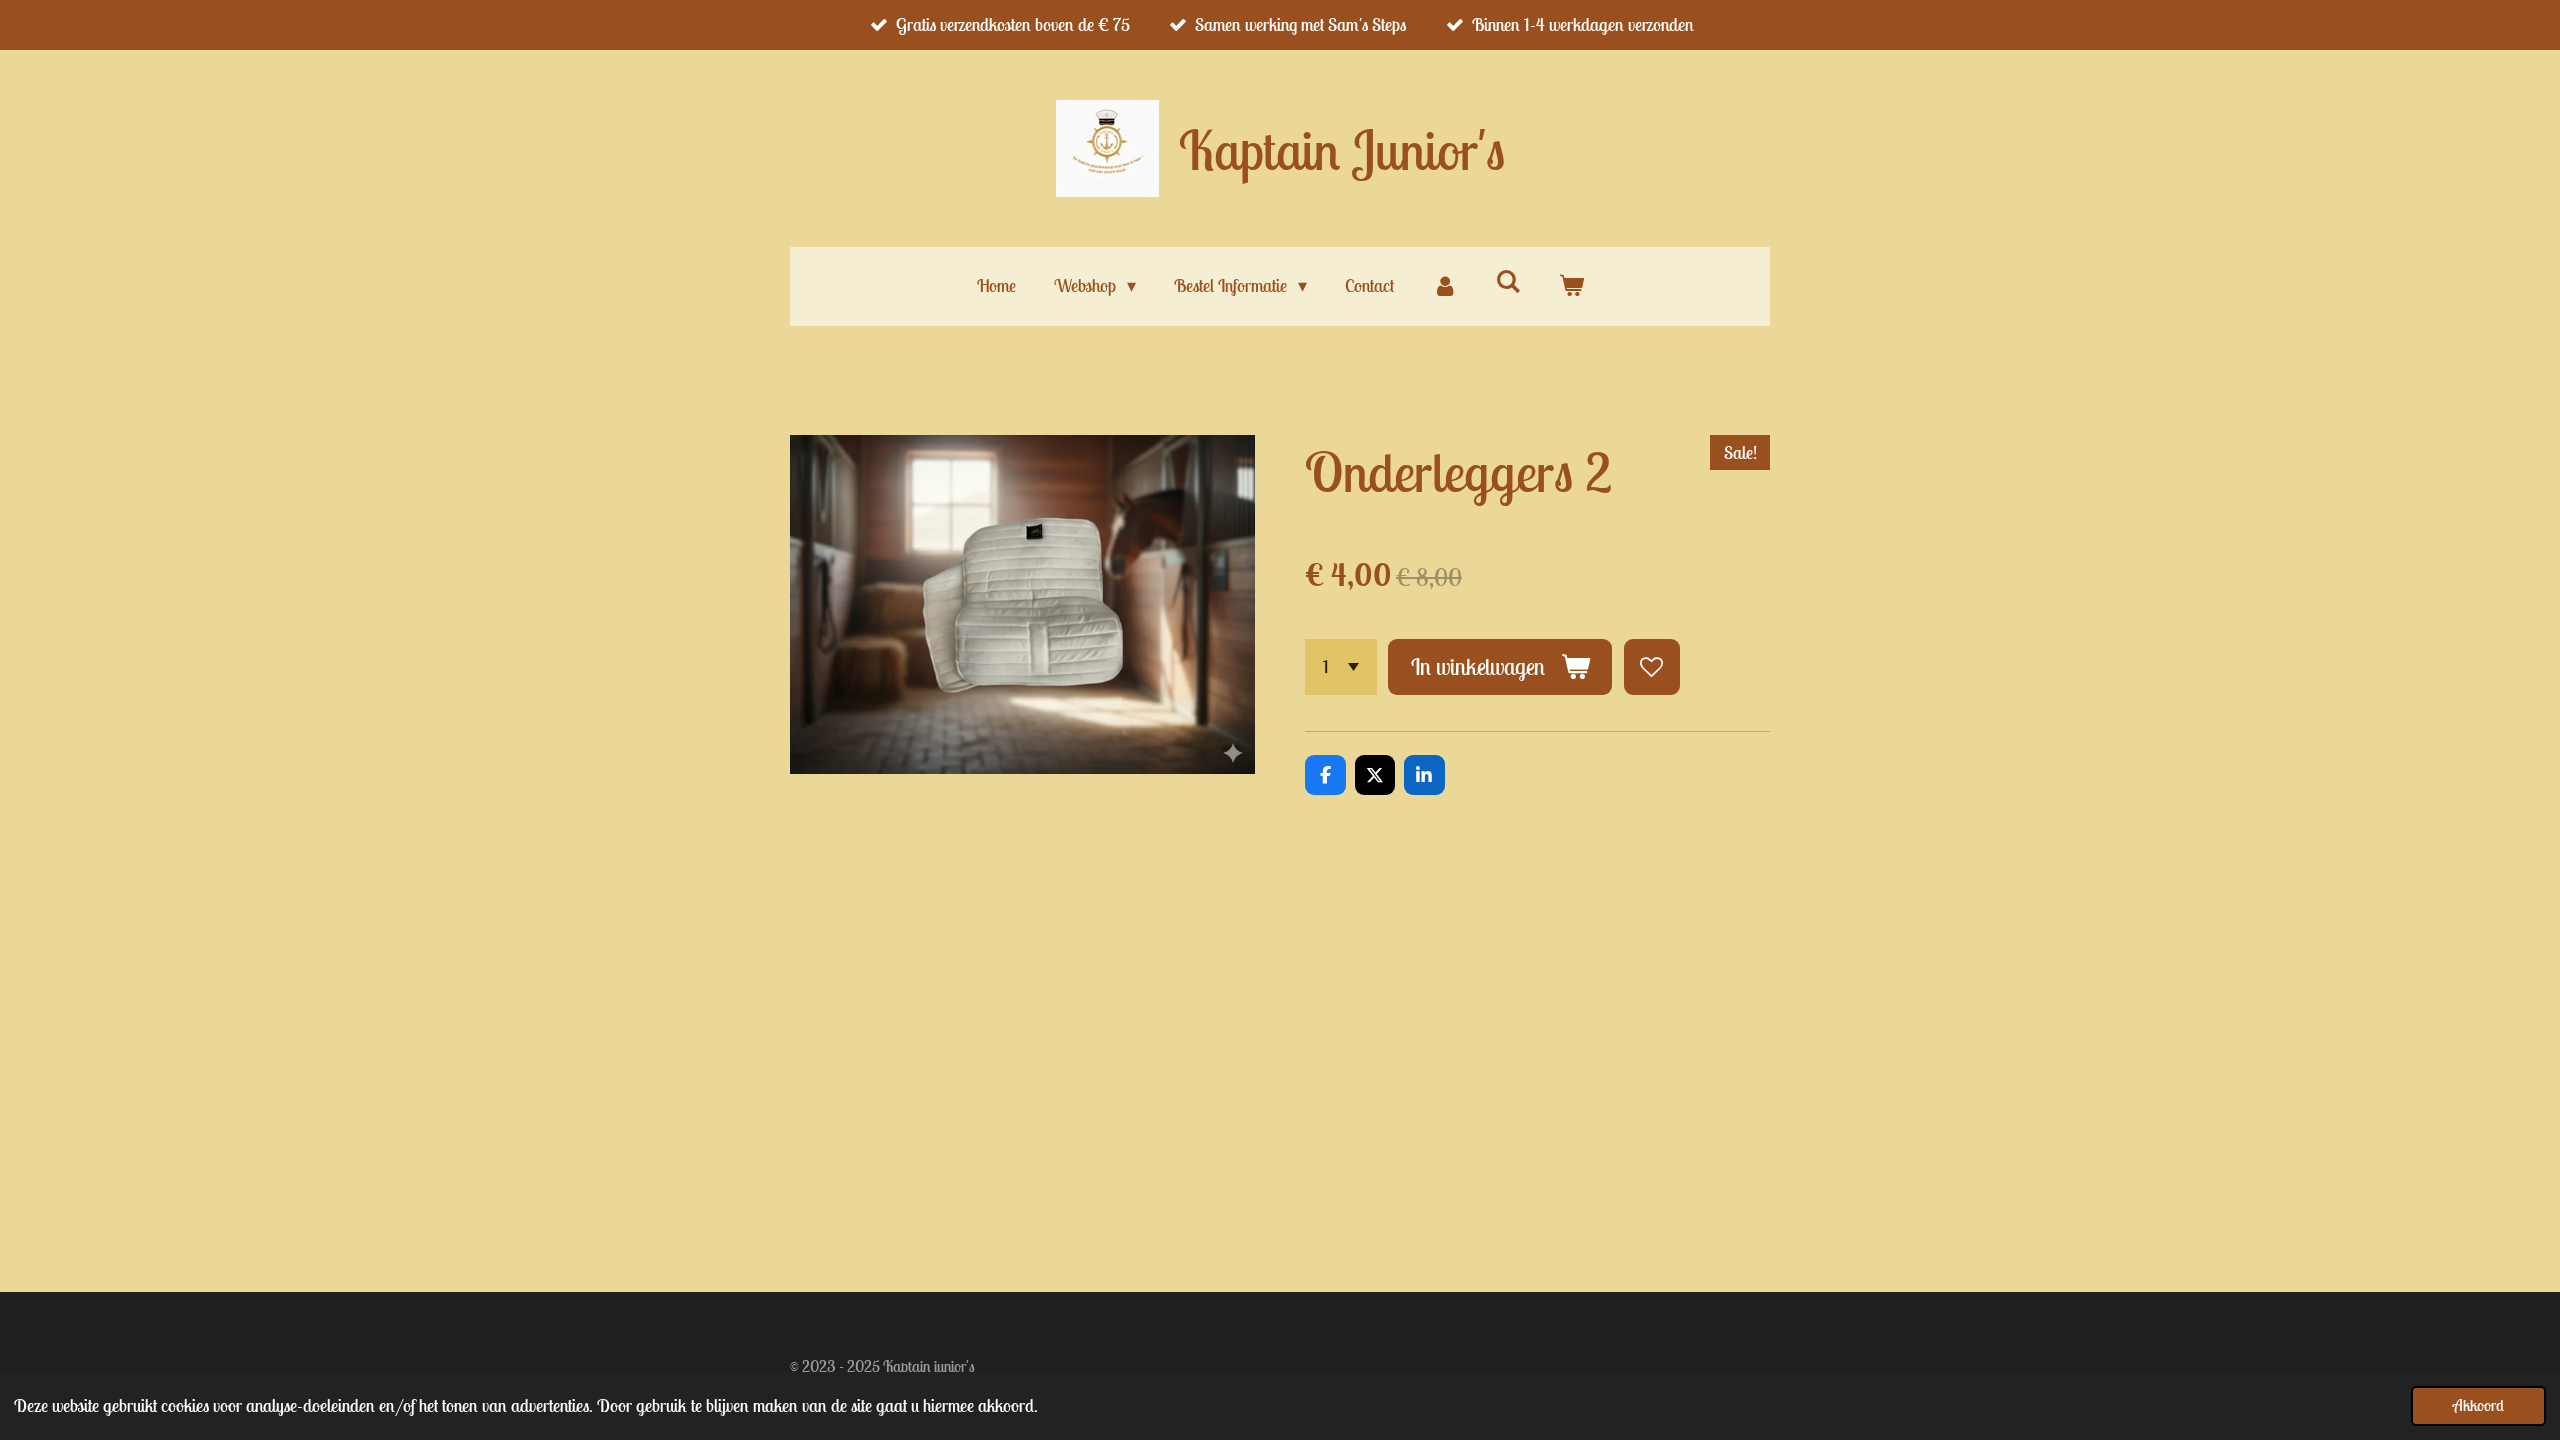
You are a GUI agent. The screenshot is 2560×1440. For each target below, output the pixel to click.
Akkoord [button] (2478, 1405)
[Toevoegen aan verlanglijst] (1652, 667)
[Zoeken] (1507, 281)
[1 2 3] (1341, 667)
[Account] (1444, 286)
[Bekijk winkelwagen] (1570, 286)
